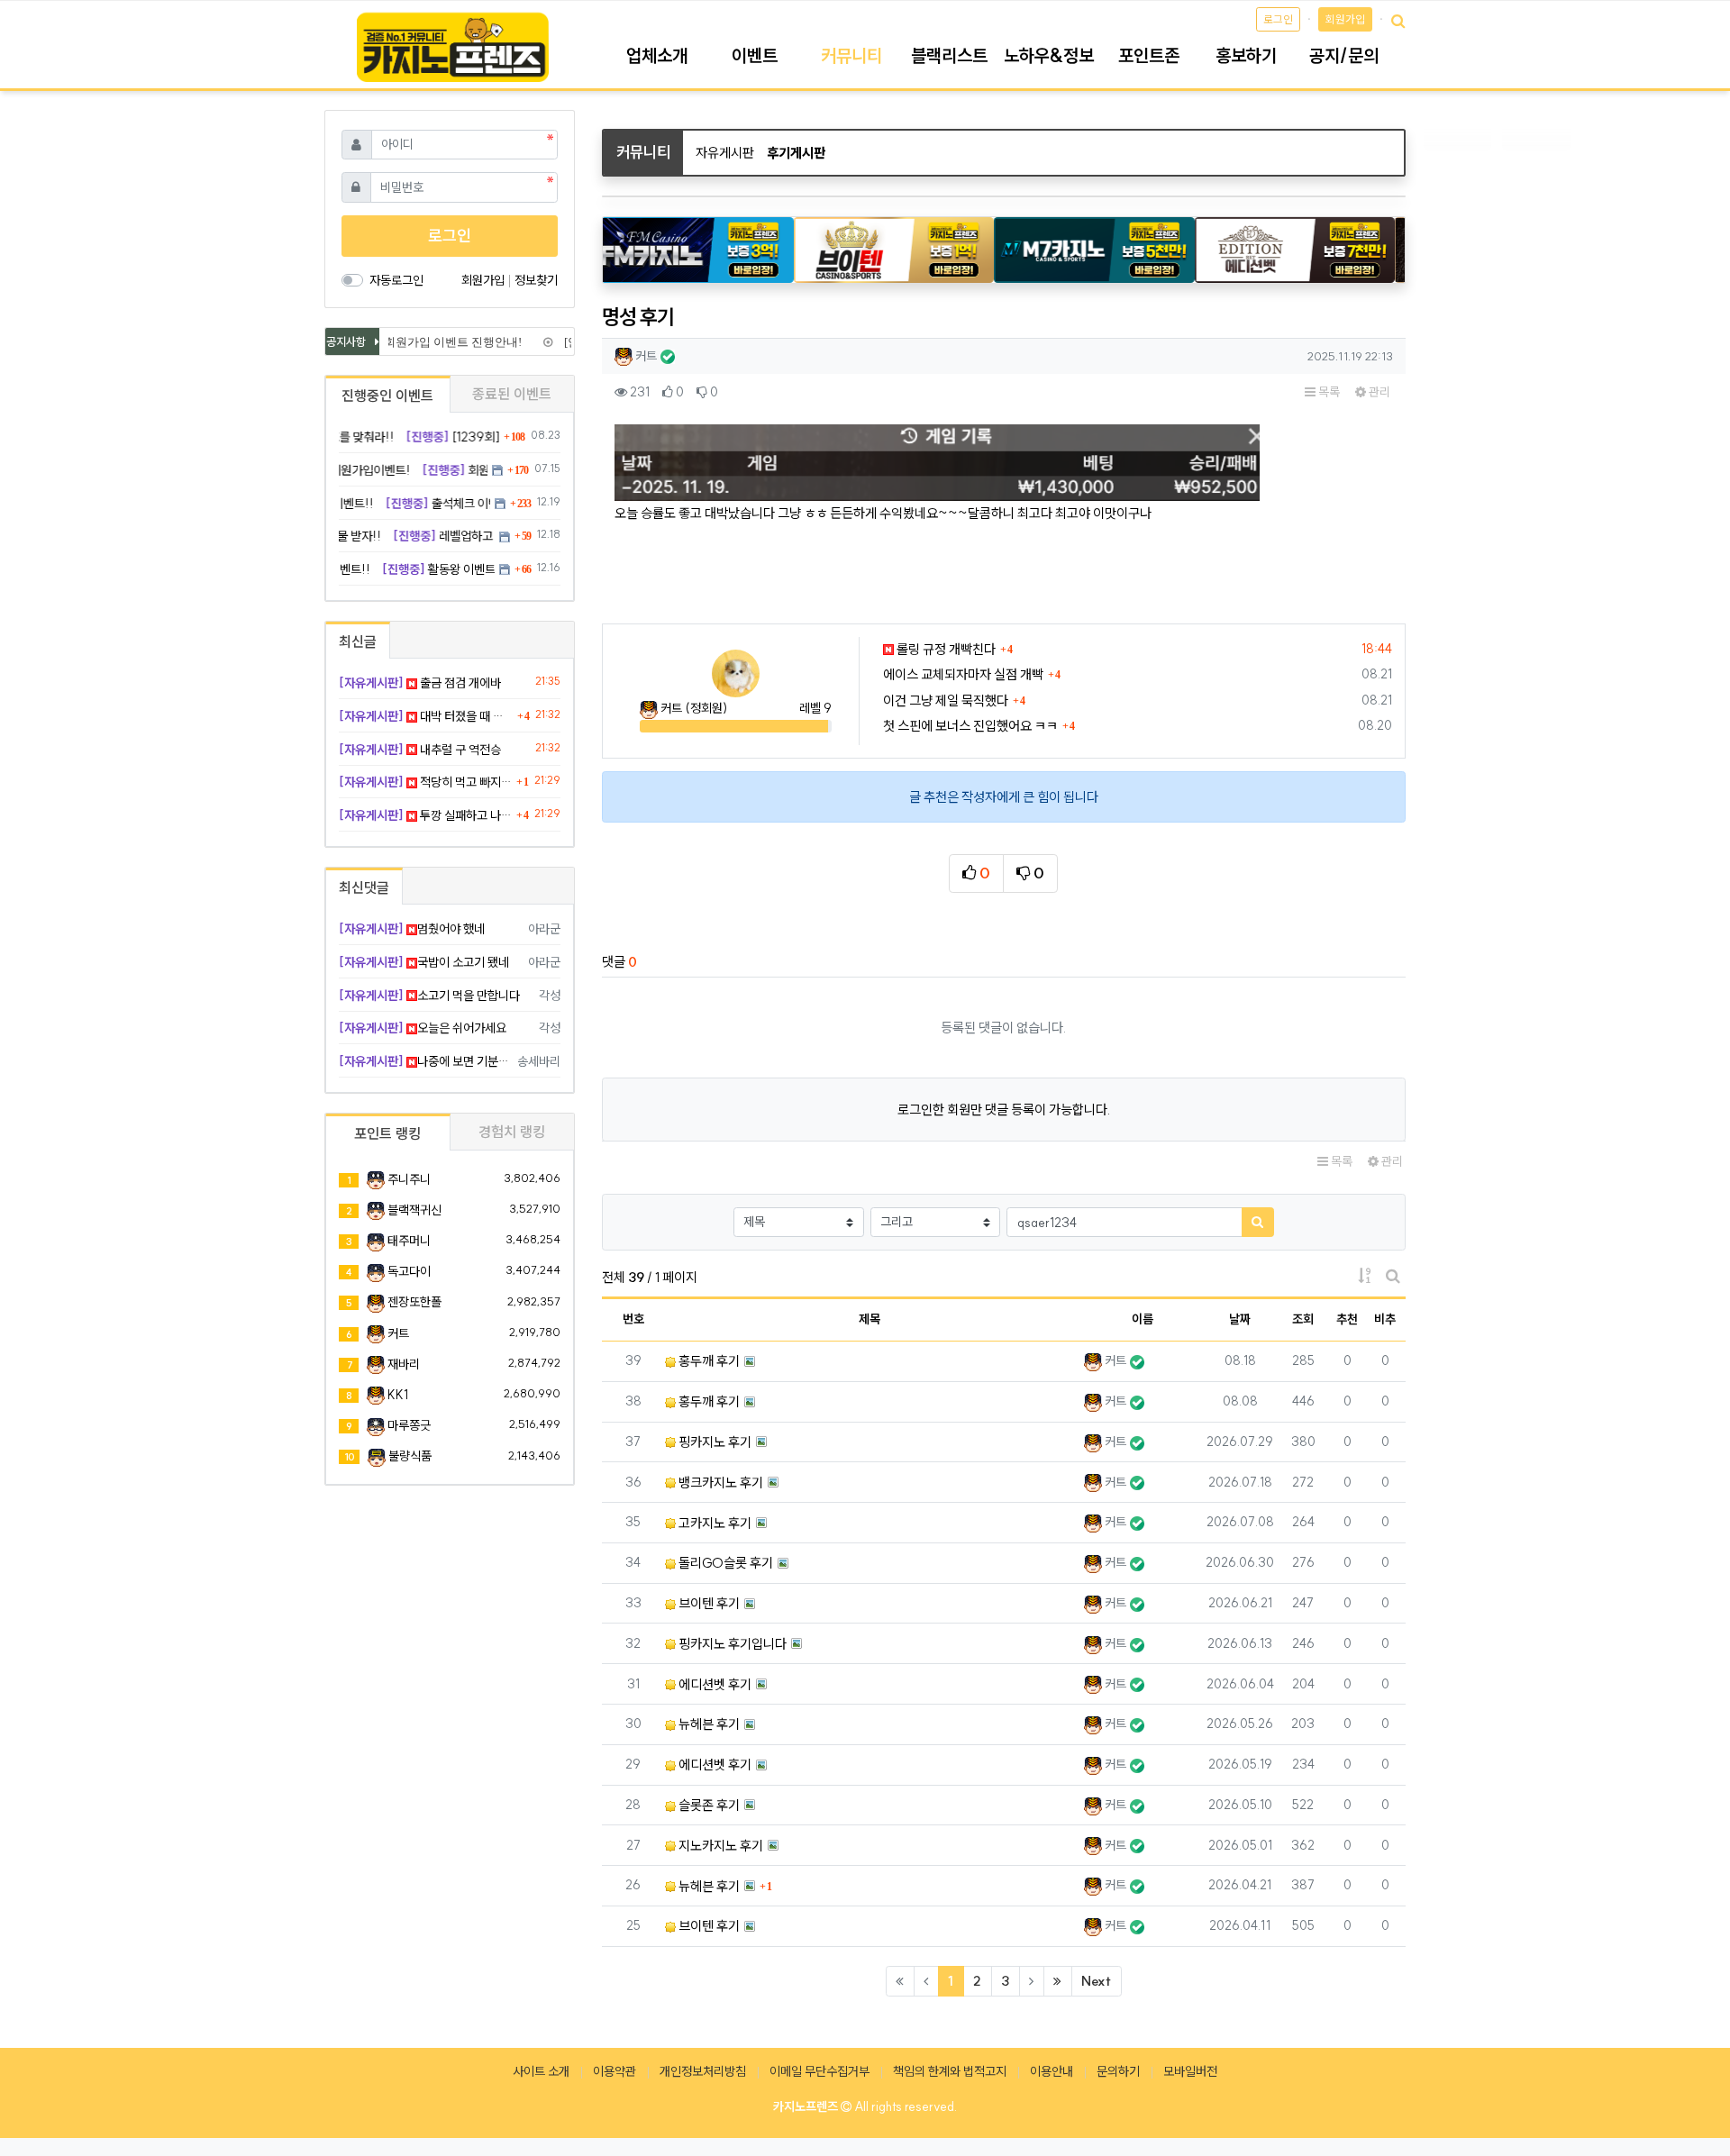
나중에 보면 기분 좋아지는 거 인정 (425, 1061)
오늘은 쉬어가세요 (423, 1028)
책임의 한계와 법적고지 (950, 2071)
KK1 (398, 1395)
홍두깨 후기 (708, 1361)
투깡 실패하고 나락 (425, 815)
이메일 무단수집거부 (819, 2071)
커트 (398, 1333)
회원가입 (1345, 19)
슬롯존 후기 (708, 1805)
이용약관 (615, 2071)
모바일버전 (1190, 2071)
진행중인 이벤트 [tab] (387, 396)
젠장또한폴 (414, 1302)
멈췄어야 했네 (412, 929)
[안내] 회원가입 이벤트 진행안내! (425, 342)
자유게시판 (725, 153)
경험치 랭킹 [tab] (512, 1132)
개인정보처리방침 (703, 2071)
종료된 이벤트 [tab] (512, 394)
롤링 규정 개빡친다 (945, 649)
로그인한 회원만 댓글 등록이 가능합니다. (1004, 1110)
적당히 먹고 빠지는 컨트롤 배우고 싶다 (425, 782)
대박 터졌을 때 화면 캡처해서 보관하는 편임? (426, 716)
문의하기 (1118, 2071)
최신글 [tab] (358, 641)
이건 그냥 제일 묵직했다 (946, 700)
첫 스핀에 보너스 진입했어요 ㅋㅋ (970, 726)
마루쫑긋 (409, 1425)
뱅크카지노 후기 (719, 1483)
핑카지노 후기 (714, 1442)
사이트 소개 (541, 2071)
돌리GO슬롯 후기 (724, 1563)
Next (1096, 1981)
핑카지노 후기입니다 (731, 1644)
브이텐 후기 (708, 1603)
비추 (1385, 1319)
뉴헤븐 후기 (708, 1724)
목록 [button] (1328, 392)
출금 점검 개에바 (420, 683)
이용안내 (1052, 2071)
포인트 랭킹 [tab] (387, 1133)
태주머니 (409, 1241)
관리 (1378, 392)
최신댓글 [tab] (364, 887)
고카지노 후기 (714, 1523)
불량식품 (410, 1456)
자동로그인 (396, 280)
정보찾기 (536, 280)
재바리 (404, 1364)
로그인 (1278, 19)
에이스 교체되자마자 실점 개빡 (963, 674)
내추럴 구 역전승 (420, 750)
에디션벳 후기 (714, 1684)
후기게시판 (796, 153)
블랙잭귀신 (414, 1210)
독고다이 (409, 1271)
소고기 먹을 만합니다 (429, 996)
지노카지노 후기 (719, 1846)
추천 (1347, 1319)
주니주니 (409, 1179)
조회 (1303, 1319)
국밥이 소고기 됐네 (424, 962)
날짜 (1240, 1319)
